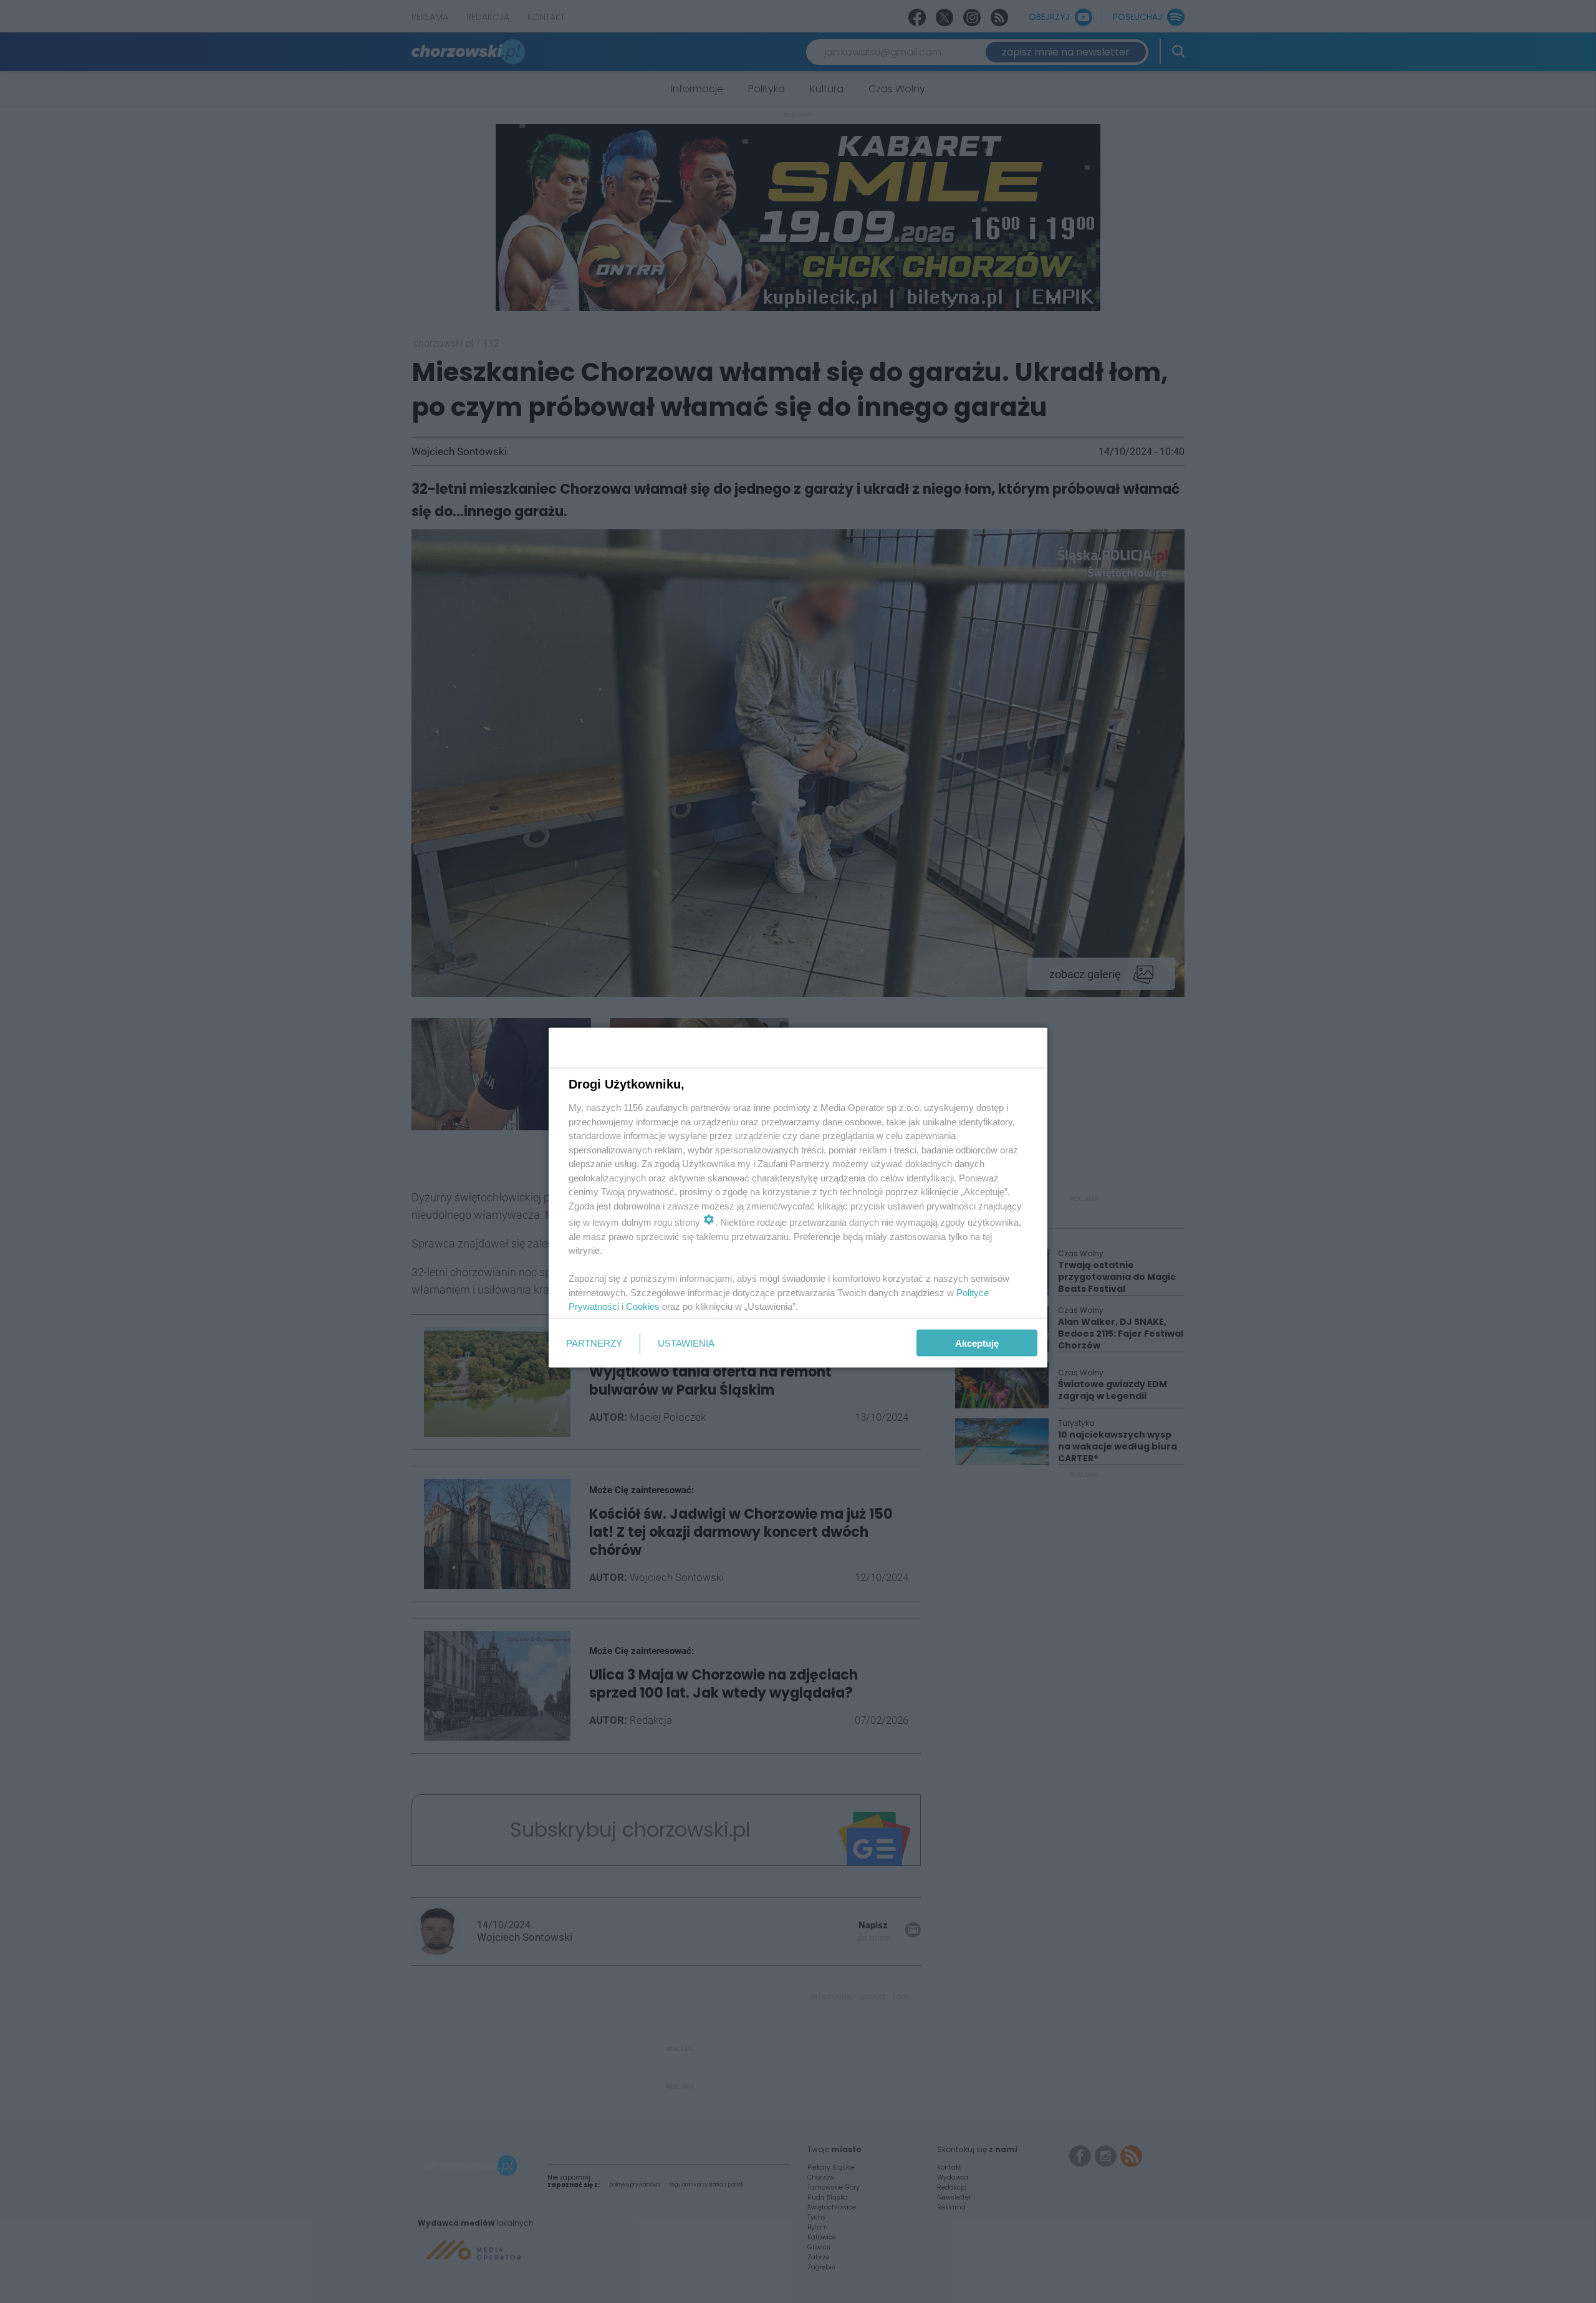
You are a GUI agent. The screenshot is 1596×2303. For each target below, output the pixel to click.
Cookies (643, 1306)
